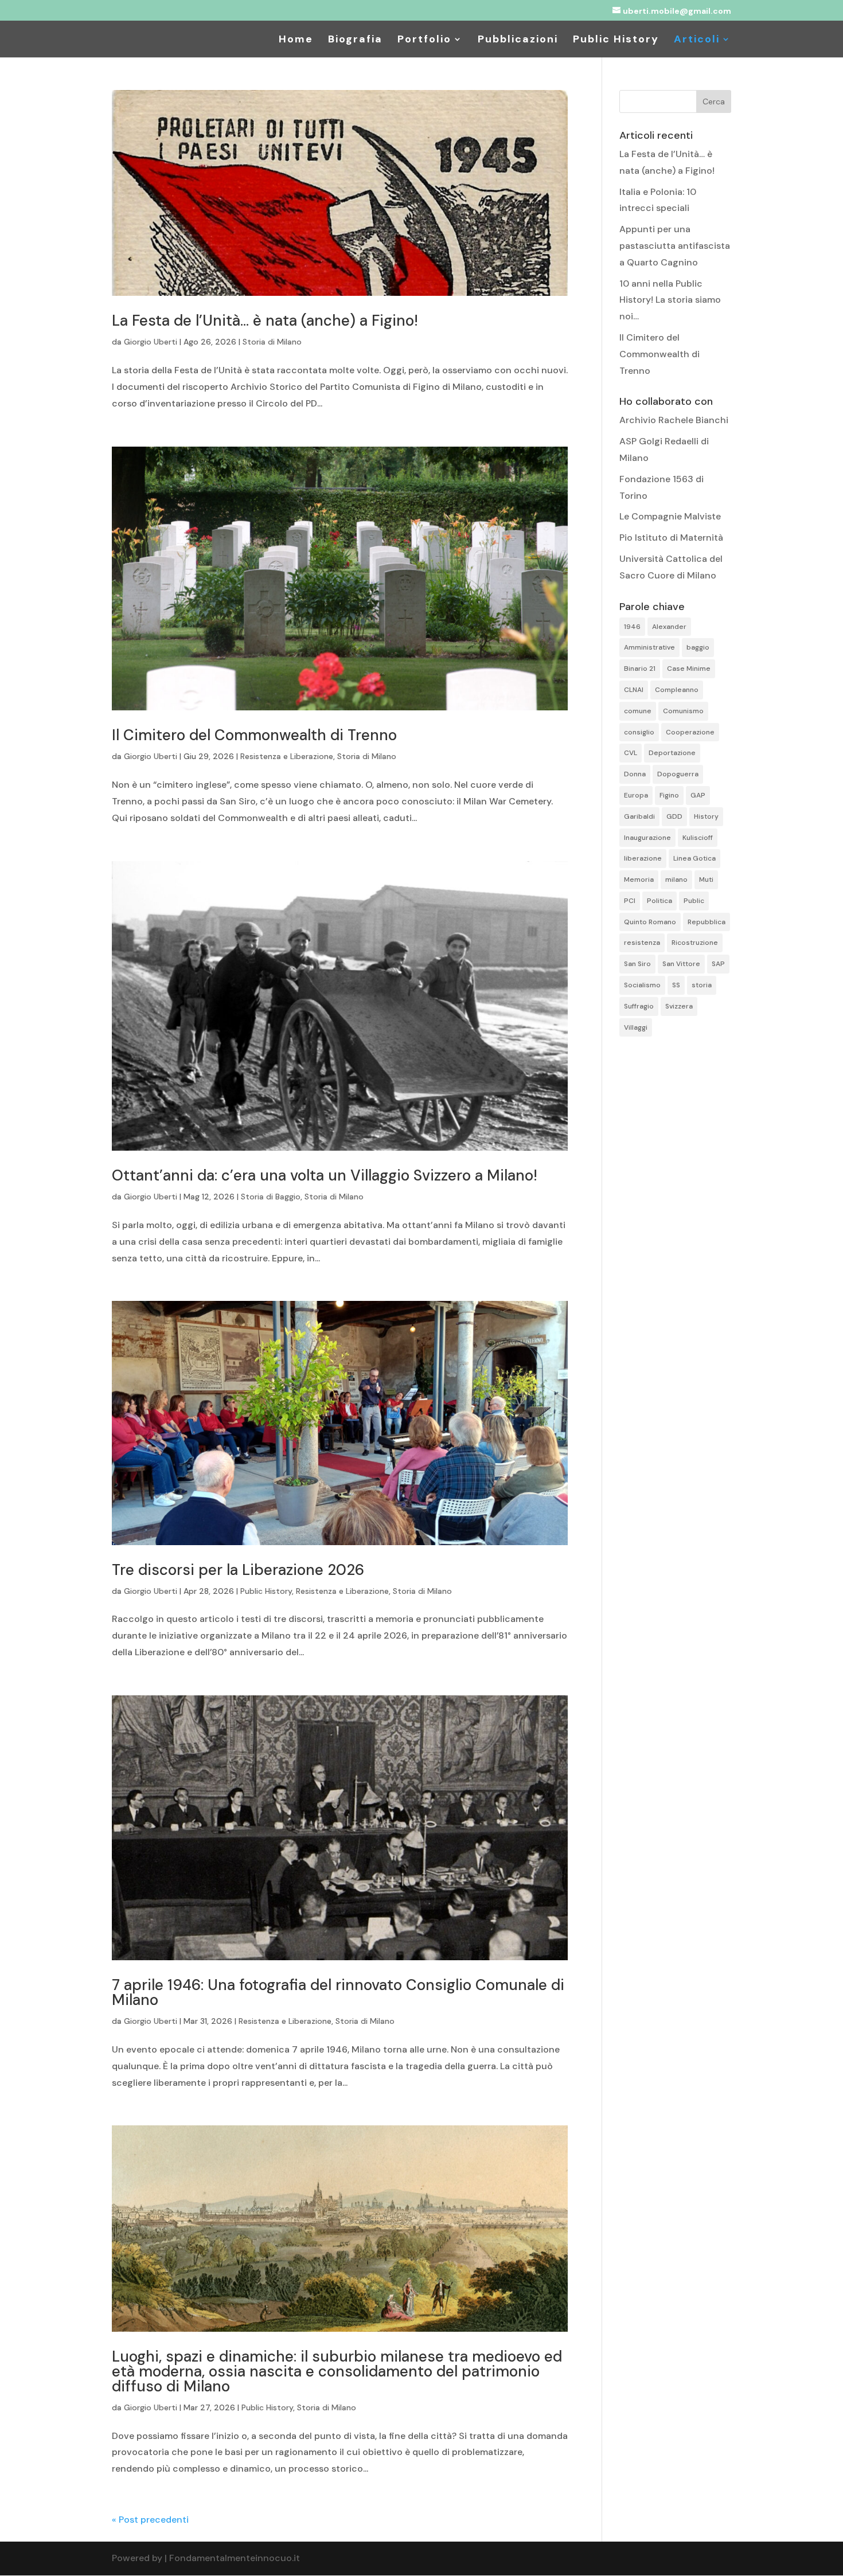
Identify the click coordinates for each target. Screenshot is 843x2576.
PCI (630, 901)
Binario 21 (640, 669)
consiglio (639, 732)
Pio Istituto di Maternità (671, 538)
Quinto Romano (650, 922)
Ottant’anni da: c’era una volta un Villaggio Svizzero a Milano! (325, 1175)
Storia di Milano (272, 342)
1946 (632, 627)
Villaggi (636, 1027)
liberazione (643, 858)
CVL (631, 753)
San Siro (637, 964)
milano (676, 879)
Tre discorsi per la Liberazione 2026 (238, 1570)
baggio (698, 647)
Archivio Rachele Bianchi (674, 420)
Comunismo (683, 711)
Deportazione (672, 753)
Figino (669, 795)
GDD (674, 816)
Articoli (697, 40)
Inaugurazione (647, 838)
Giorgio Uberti (151, 342)
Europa (636, 795)
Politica (659, 901)
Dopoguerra (678, 774)
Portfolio (424, 40)
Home (296, 40)
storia (702, 985)
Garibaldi (639, 816)
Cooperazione (690, 732)
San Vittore (681, 964)
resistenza (642, 943)
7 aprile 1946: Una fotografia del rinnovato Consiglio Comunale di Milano (338, 1992)
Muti (706, 879)
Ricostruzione (695, 943)
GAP (698, 795)
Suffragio (639, 1006)
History (706, 816)
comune (638, 711)
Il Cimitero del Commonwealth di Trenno (254, 735)
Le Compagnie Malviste (670, 516)
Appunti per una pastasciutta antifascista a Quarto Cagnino (675, 246)
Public (694, 901)
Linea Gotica (694, 858)
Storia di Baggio (271, 1197)
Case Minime (689, 669)
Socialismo (642, 985)
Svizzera (679, 1006)
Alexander (669, 627)
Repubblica (707, 922)
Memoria (639, 879)
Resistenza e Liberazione (287, 756)
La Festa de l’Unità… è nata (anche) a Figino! (265, 320)
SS (676, 985)
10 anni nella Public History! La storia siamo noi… (670, 300)
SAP (718, 964)
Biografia (355, 40)
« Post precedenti (150, 2520)
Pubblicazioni (518, 40)
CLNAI (634, 690)
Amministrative (649, 647)
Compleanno (677, 690)
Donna (635, 774)
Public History (616, 40)
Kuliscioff (698, 838)
